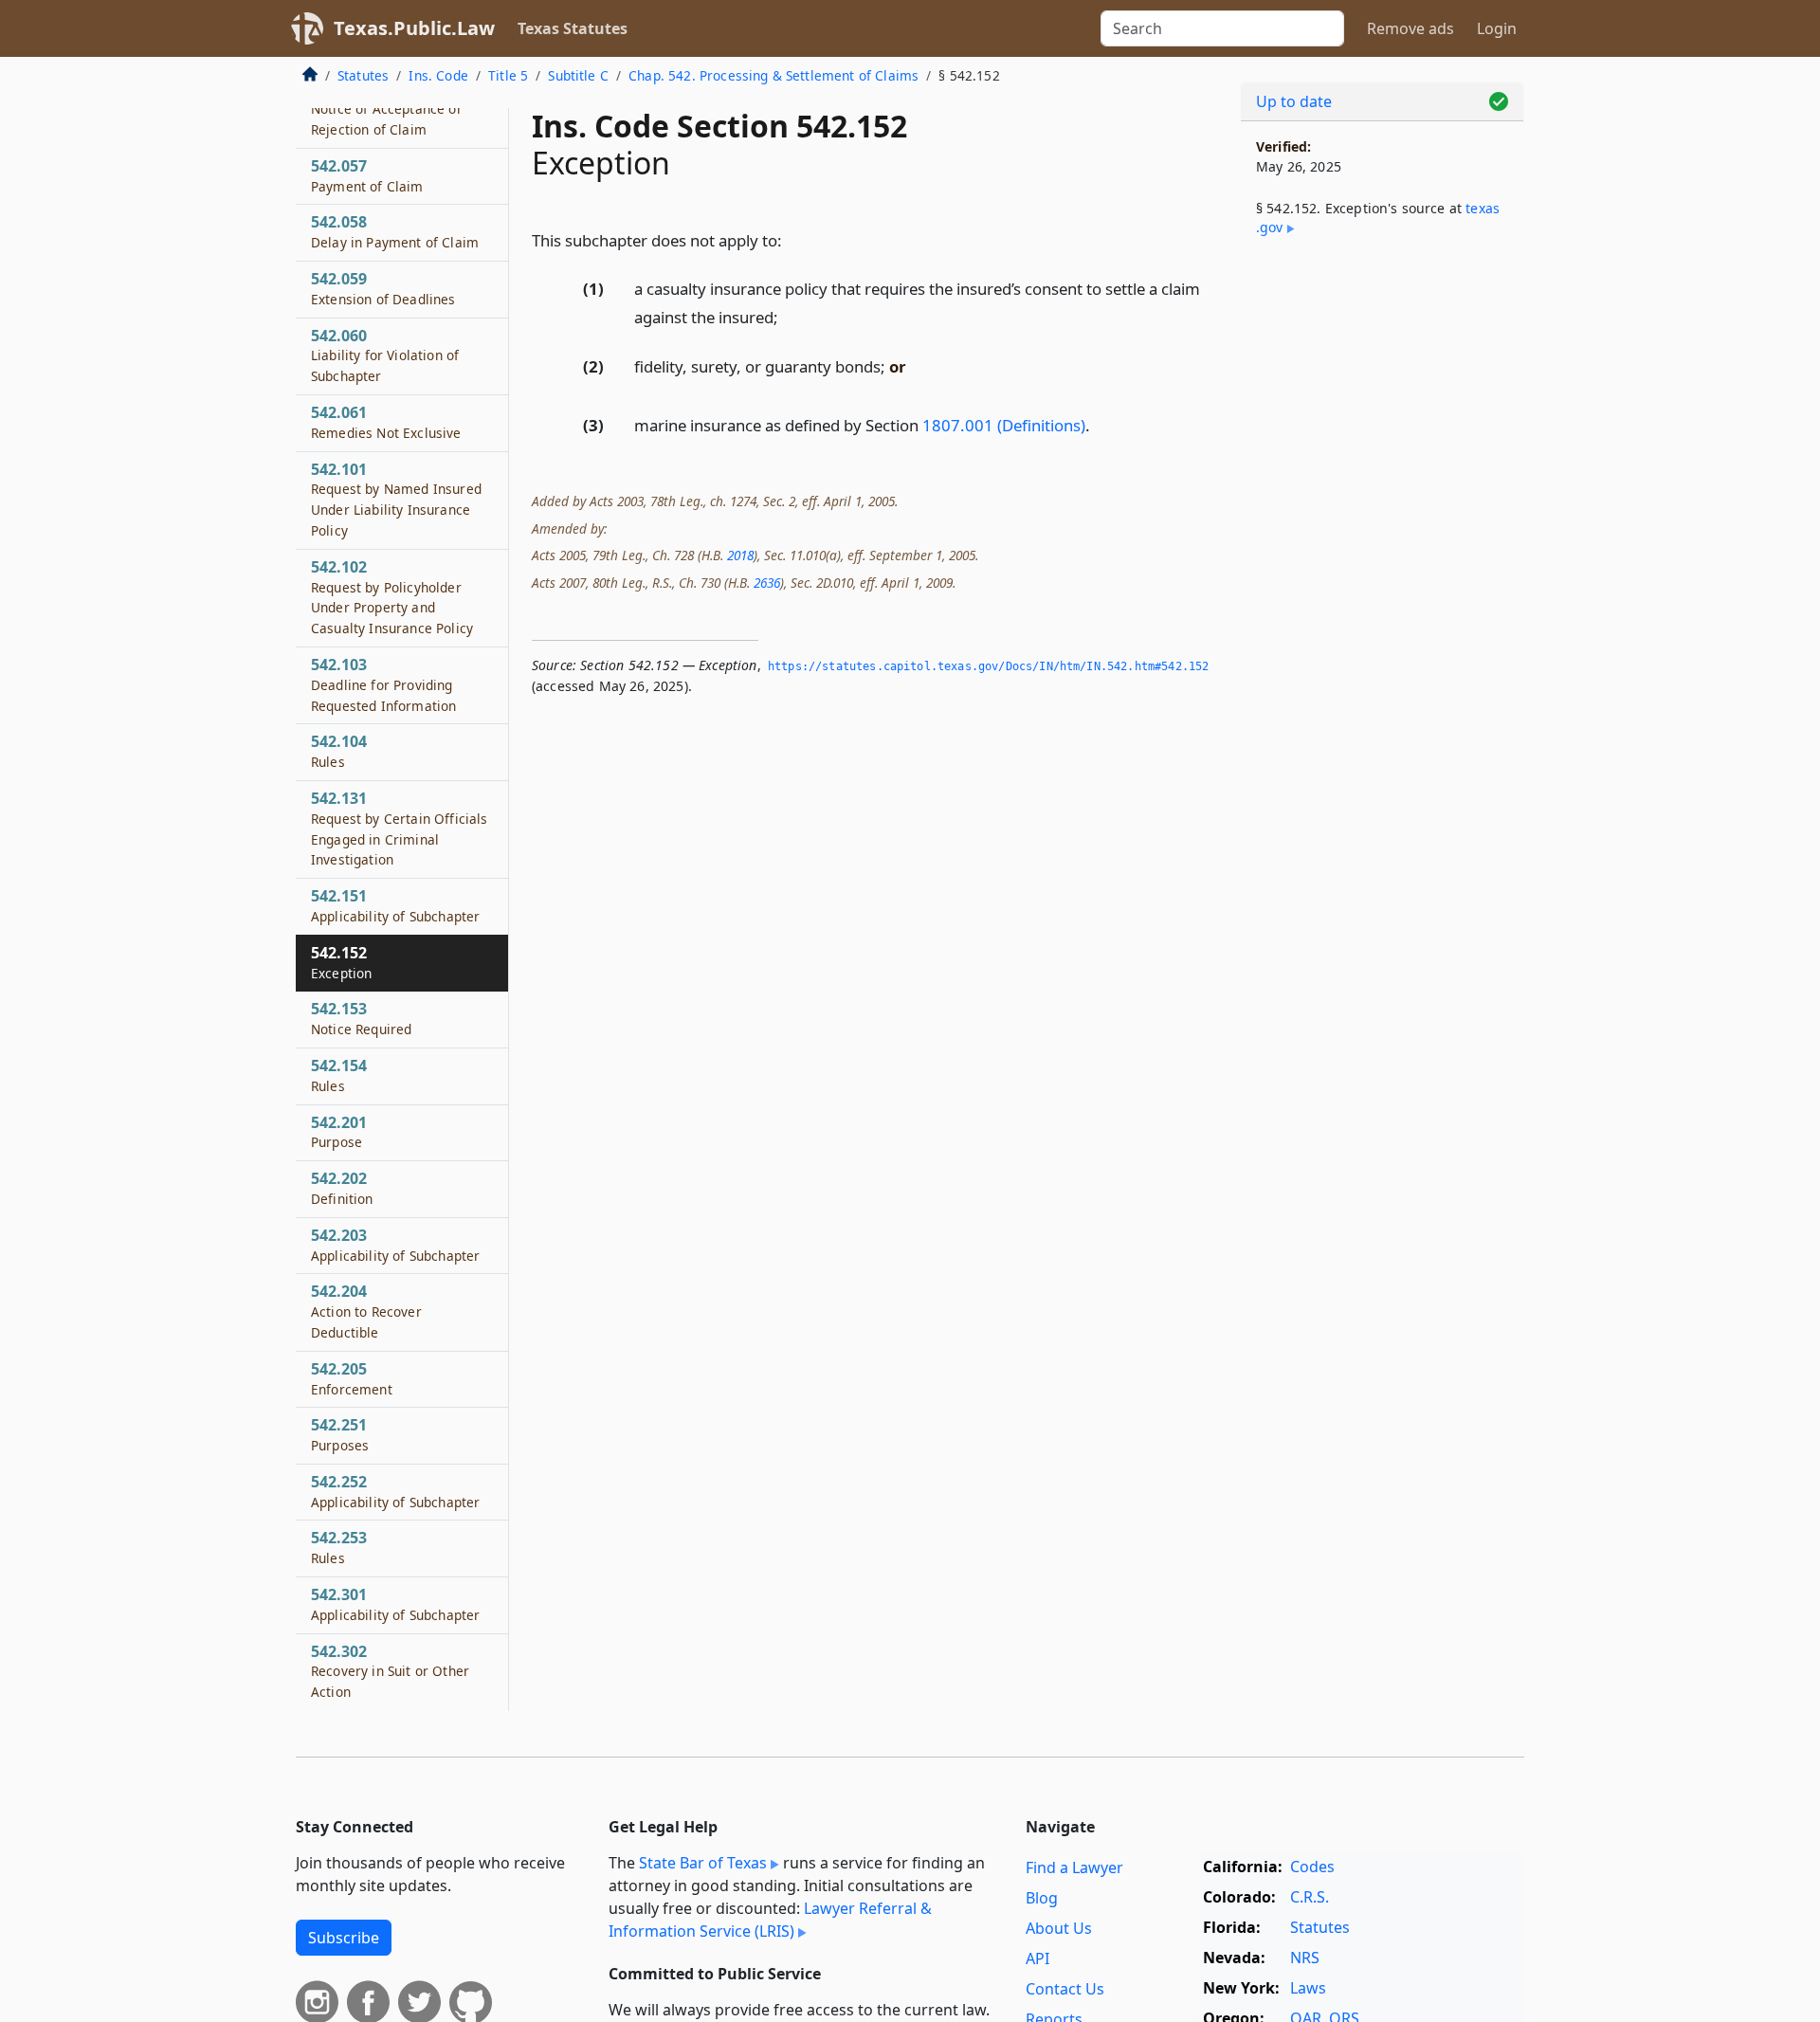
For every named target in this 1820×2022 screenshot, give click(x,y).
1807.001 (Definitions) (1004, 425)
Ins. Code (438, 75)
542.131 (399, 828)
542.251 (340, 1434)
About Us (1059, 1928)
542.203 (395, 1245)
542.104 (339, 751)
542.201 (339, 1132)
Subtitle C (578, 75)
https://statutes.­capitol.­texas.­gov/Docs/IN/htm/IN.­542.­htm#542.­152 (988, 666)
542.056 (387, 108)
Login (1497, 28)
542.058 (395, 231)
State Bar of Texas (703, 1863)
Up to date (1294, 101)
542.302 (390, 1671)
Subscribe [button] (344, 1938)
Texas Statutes (573, 28)
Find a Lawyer (1074, 1867)
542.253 (339, 1547)
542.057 (367, 175)
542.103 (383, 684)
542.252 (395, 1491)
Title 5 (508, 75)
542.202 (342, 1188)
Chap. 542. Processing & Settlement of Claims (773, 75)
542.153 (361, 1018)
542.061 (386, 422)
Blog (1042, 1898)
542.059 (383, 288)
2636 (767, 583)
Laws (1308, 1988)
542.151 (395, 905)
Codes (1312, 1867)
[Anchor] (792, 239)
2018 (740, 555)
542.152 (341, 962)
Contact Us (1065, 1989)
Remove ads (1410, 28)
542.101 (396, 499)
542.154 (339, 1075)
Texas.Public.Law (414, 28)
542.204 (366, 1311)
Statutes (363, 75)
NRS (1305, 1958)
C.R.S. (1310, 1897)
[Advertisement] (1382, 565)
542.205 (352, 1378)
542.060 (385, 355)
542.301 (395, 1604)
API (1037, 1958)
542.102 (392, 597)
